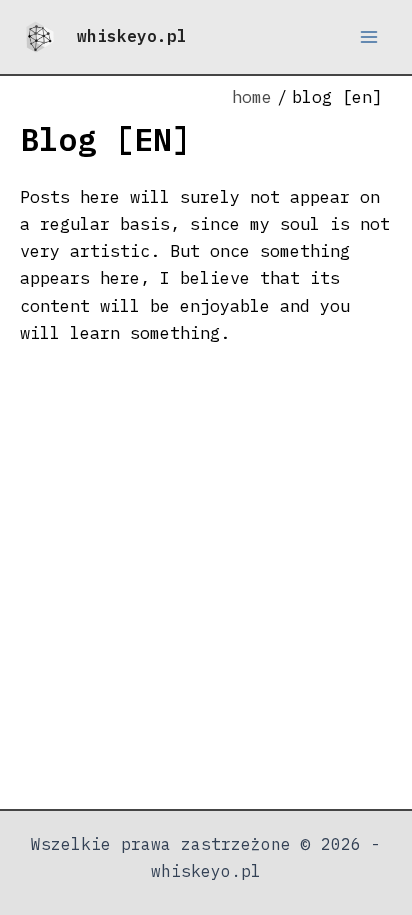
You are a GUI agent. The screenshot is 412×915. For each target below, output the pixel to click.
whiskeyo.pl (132, 36)
